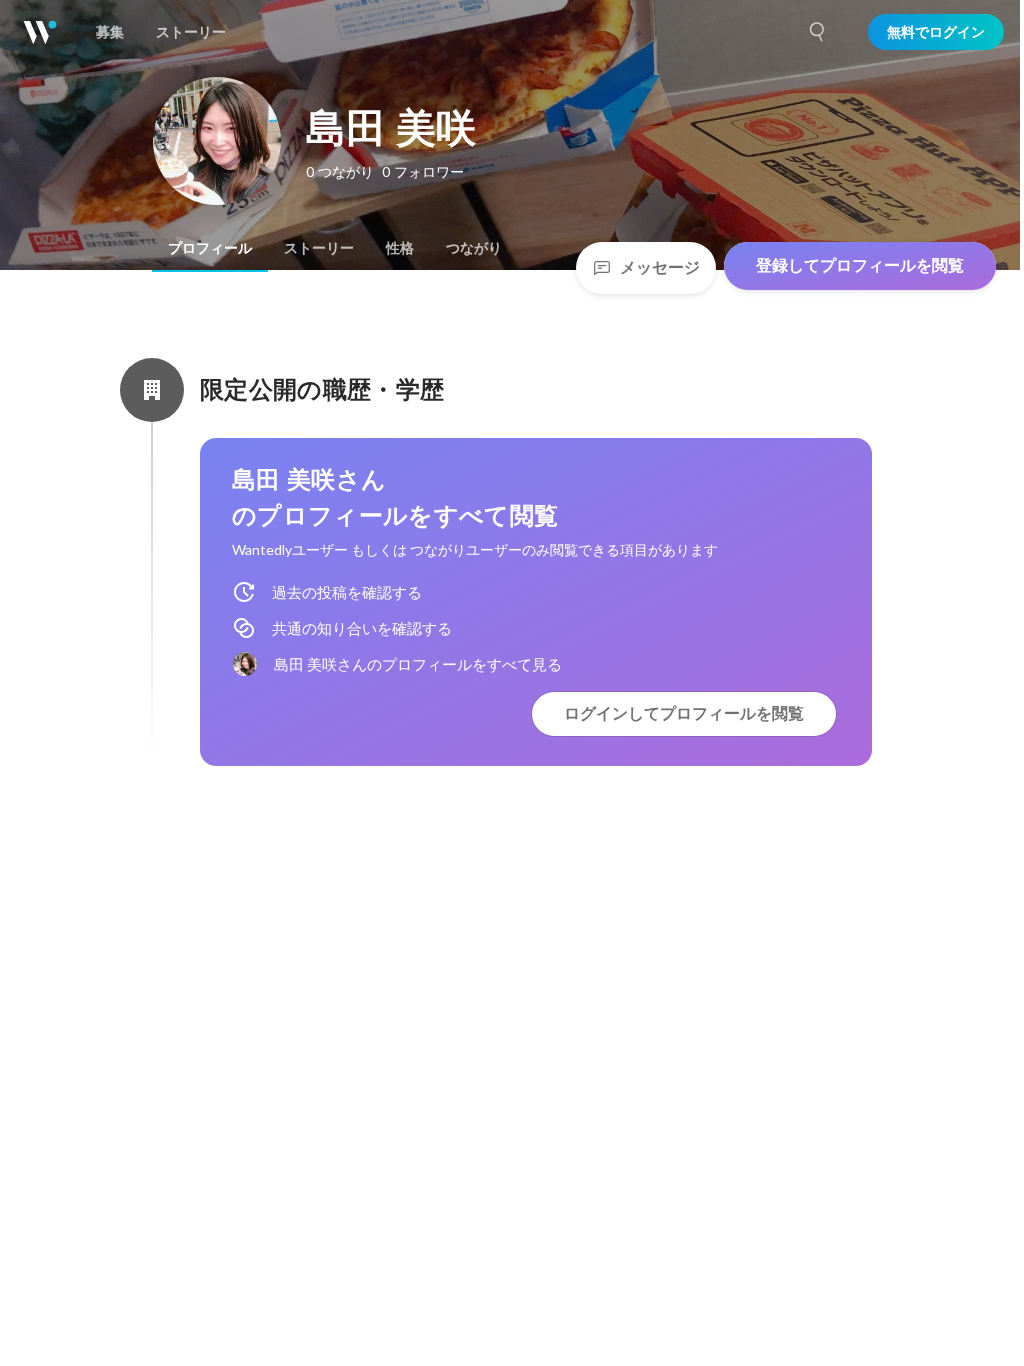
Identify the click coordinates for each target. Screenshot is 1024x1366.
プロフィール (210, 248)
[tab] (210, 248)
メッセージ (660, 267)
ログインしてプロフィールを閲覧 (684, 713)
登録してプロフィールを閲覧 (860, 265)
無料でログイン (936, 32)
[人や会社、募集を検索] (818, 32)
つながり (474, 248)
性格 (400, 248)
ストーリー (319, 248)
